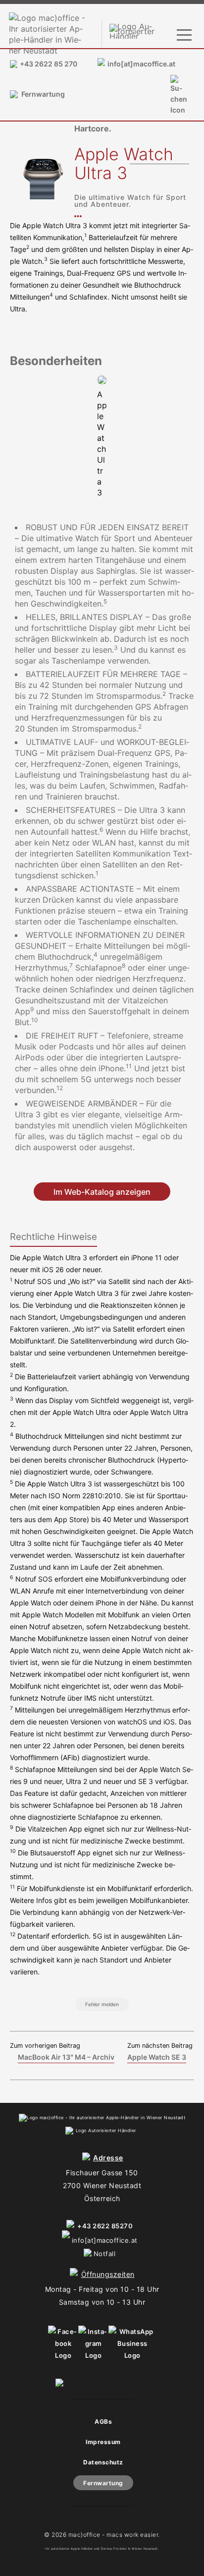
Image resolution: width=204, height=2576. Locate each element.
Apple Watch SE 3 (157, 2057)
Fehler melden (102, 2004)
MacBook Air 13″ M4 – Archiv (66, 2057)
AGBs (103, 2422)
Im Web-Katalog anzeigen (102, 1191)
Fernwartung (43, 94)
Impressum (103, 2442)
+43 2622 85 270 (49, 64)
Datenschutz (103, 2462)
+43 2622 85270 (105, 2226)
